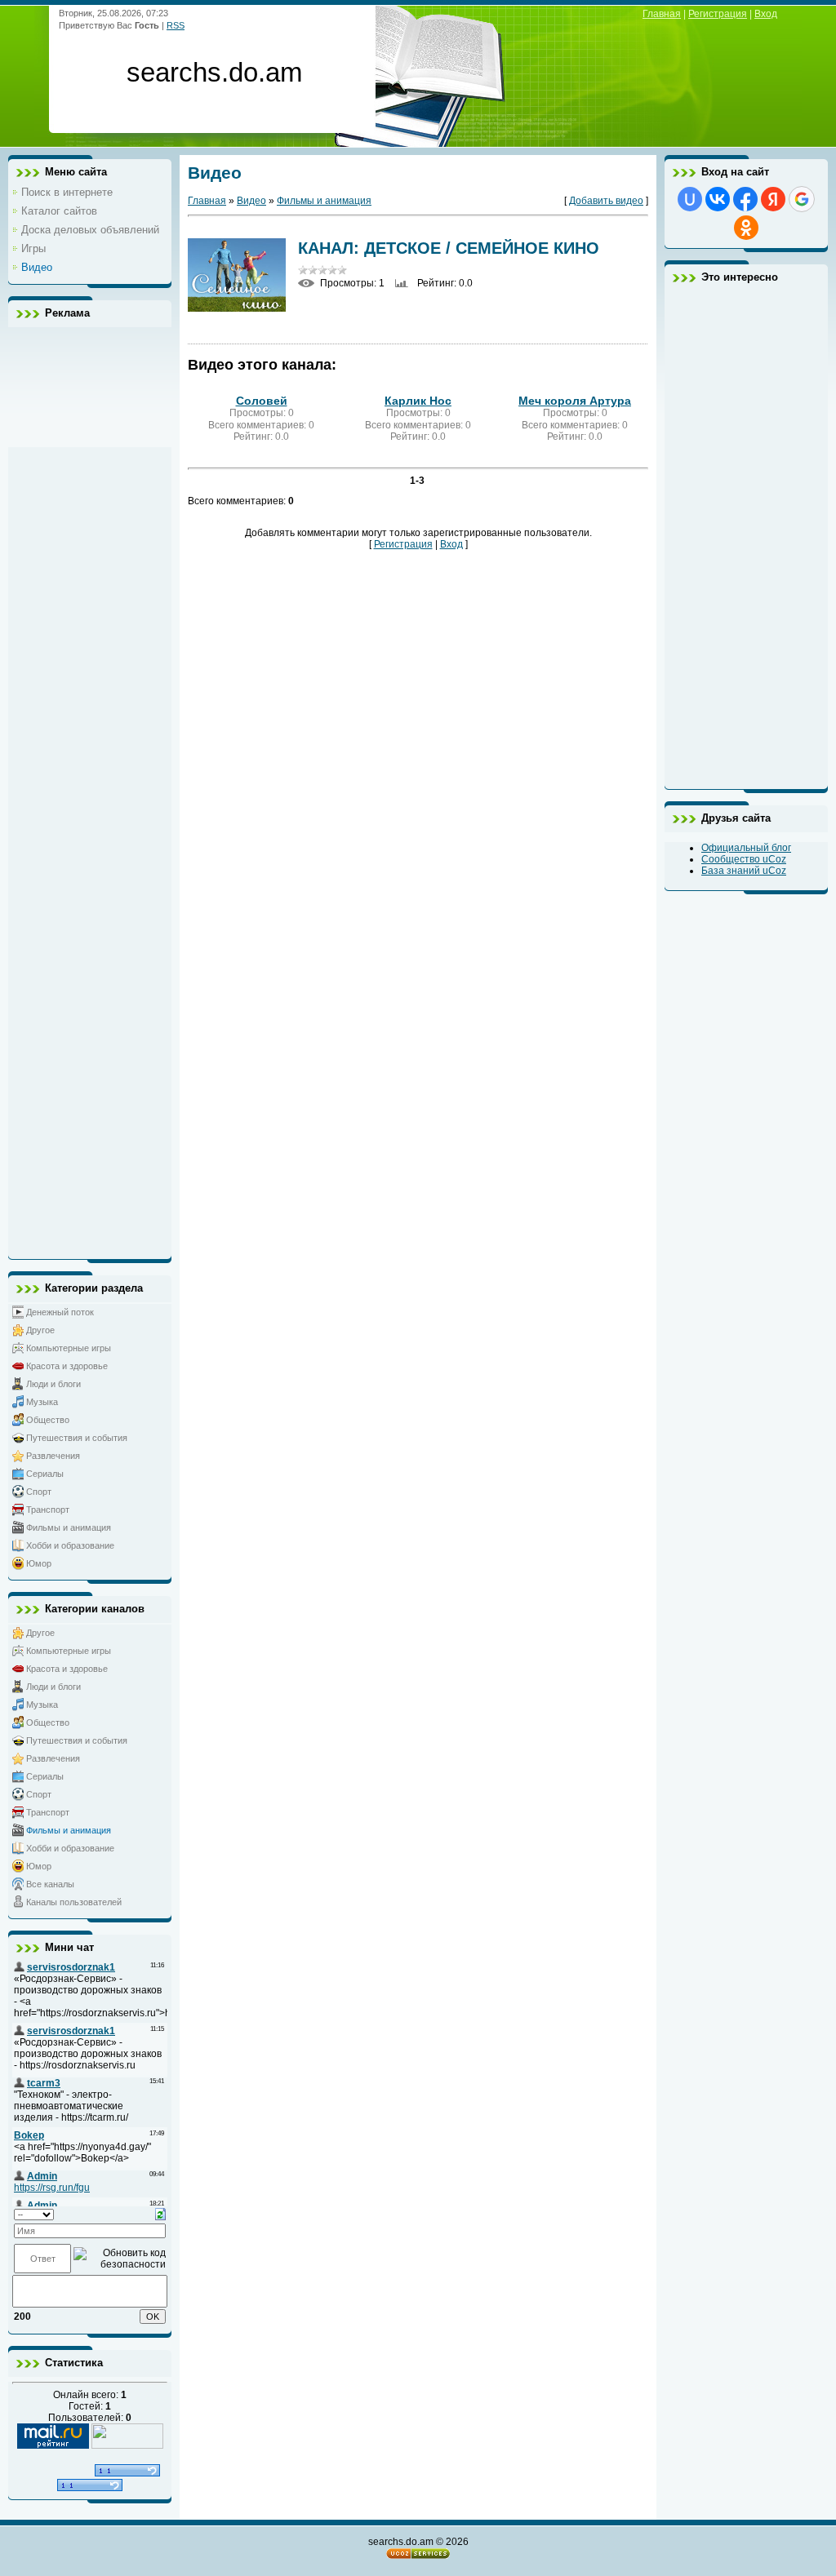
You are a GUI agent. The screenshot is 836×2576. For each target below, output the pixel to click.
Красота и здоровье (67, 1366)
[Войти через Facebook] (745, 199)
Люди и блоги (53, 1384)
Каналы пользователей (74, 1902)
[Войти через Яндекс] (773, 199)
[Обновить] (160, 2214)
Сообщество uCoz (744, 859)
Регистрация (718, 14)
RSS (176, 25)
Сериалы (45, 1474)
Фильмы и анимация (69, 1527)
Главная (662, 14)
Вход (766, 14)
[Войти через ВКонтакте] (718, 199)
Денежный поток (60, 1312)
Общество (48, 1420)
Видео (251, 201)
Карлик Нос (418, 401)
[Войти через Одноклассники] (746, 228)
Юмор (39, 1563)
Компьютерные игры (69, 1348)
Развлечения (53, 1456)
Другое (40, 1330)
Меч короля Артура (575, 401)
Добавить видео (606, 201)
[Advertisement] (90, 789)
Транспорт (48, 1510)
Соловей (262, 401)
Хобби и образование (70, 1545)
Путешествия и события (77, 1438)
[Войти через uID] (690, 199)
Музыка (42, 1402)
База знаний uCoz (744, 871)
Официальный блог (746, 848)
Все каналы (50, 1884)
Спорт (39, 1492)
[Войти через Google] (802, 199)
